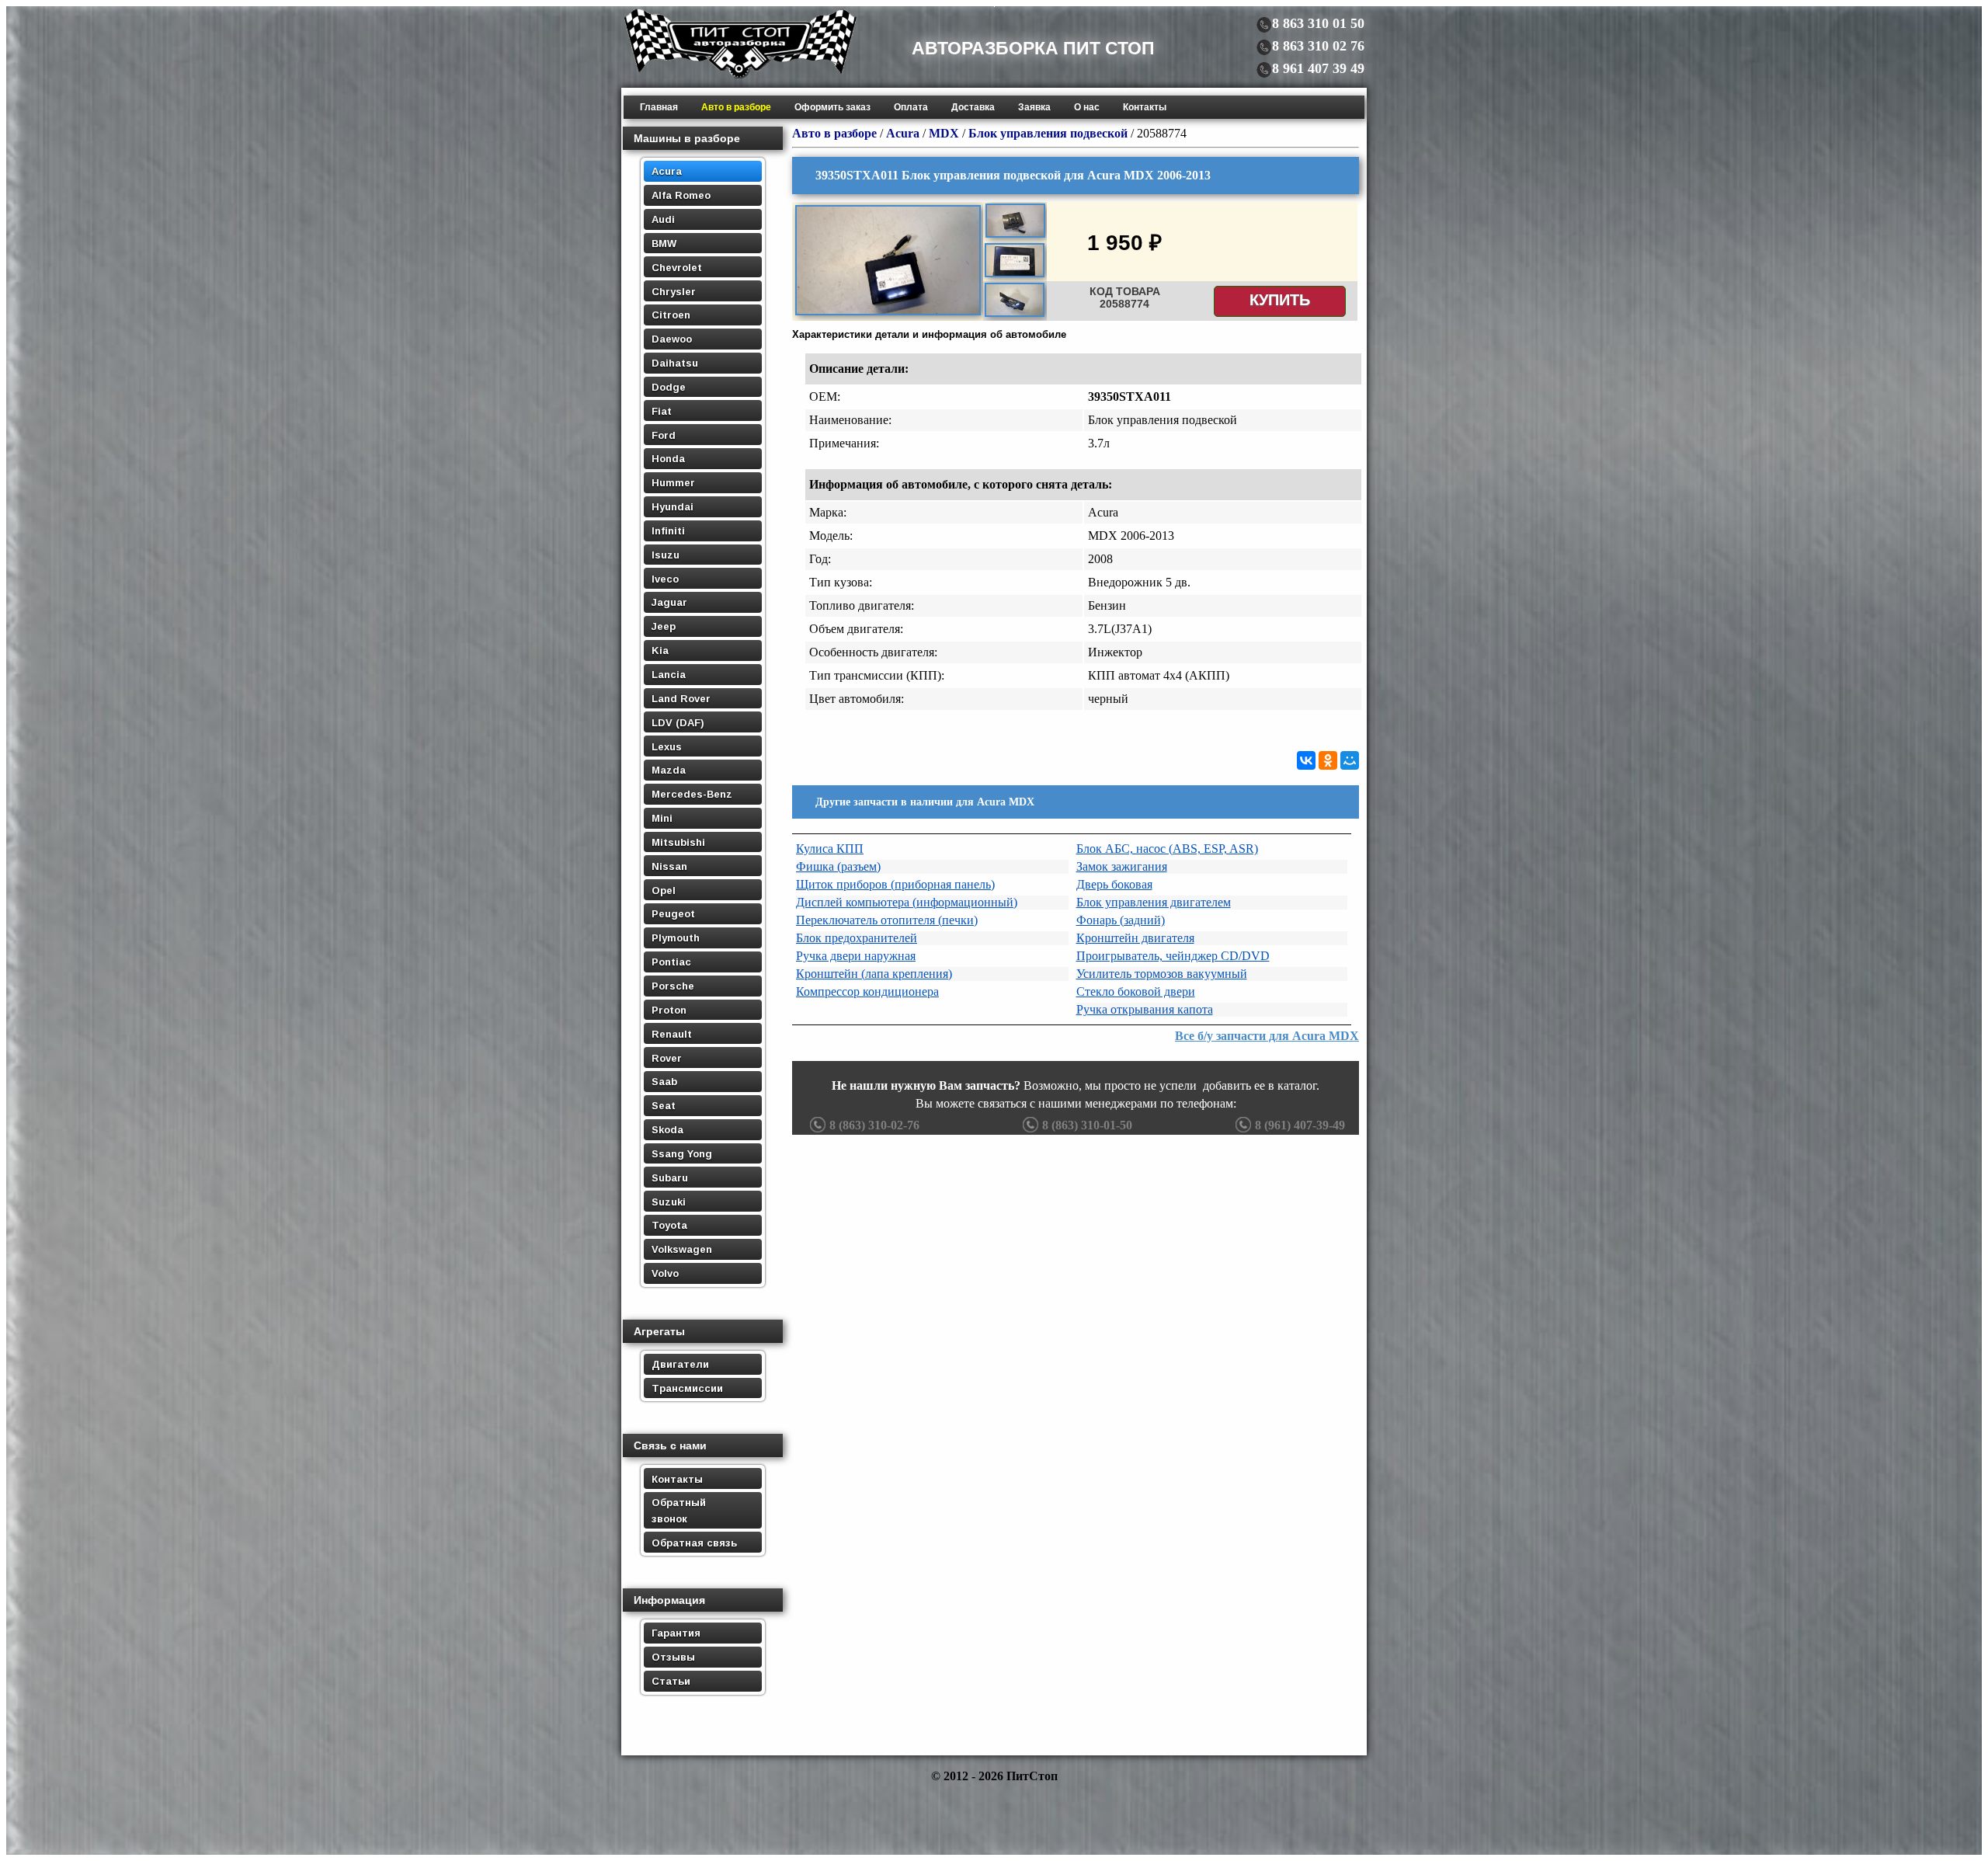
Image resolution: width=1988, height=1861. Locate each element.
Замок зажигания (1122, 866)
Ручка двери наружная (856, 956)
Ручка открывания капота (1145, 1009)
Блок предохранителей (857, 938)
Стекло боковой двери (1136, 991)
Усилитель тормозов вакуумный (1162, 974)
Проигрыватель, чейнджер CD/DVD (1173, 956)
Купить (1280, 300)
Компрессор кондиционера (867, 991)
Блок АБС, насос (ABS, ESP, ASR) (1167, 849)
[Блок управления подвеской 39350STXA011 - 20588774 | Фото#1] (888, 313)
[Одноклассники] (1328, 760)
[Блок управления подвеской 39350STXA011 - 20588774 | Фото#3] (1015, 275)
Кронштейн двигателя (1135, 938)
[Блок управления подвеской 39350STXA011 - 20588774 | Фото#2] (1015, 235)
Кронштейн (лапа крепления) (874, 974)
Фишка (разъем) (838, 866)
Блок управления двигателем (1154, 902)
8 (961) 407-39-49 (1300, 1125)
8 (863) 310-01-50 (1087, 1125)
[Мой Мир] (1350, 760)
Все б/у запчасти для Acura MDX (1267, 1036)
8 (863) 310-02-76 (874, 1125)
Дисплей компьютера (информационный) (907, 902)
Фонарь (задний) (1121, 920)
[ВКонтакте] (1306, 760)
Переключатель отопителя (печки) (887, 920)
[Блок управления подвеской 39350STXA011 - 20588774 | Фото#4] (1015, 315)
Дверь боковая (1114, 884)
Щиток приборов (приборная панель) (895, 884)
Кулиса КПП (830, 849)
